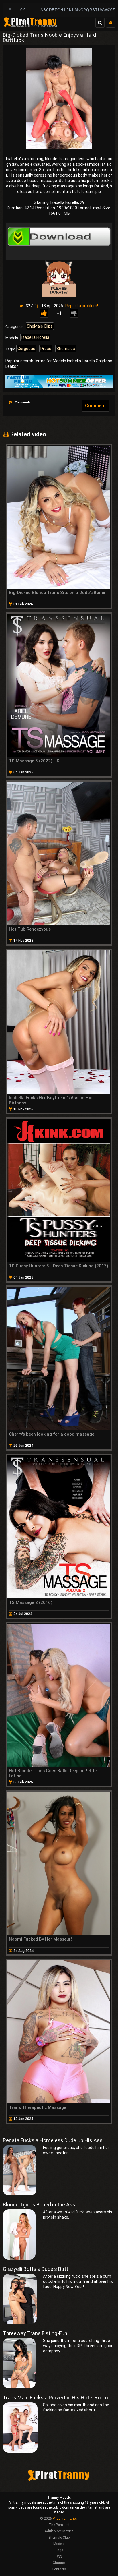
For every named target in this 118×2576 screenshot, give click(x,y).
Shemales (66, 349)
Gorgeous (26, 349)
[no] (74, 313)
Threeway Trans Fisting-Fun (35, 2333)
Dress (46, 349)
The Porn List (59, 2525)
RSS (59, 2556)
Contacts (59, 2569)
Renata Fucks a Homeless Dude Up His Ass (53, 2140)
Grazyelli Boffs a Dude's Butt (36, 2269)
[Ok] (44, 313)
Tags (59, 2550)
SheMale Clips (40, 326)
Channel (59, 2563)
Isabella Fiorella (35, 337)
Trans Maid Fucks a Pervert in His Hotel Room (55, 2398)
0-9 (23, 10)
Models (59, 2544)
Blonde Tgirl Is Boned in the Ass (39, 2205)
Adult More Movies (59, 2531)
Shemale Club (59, 2538)
